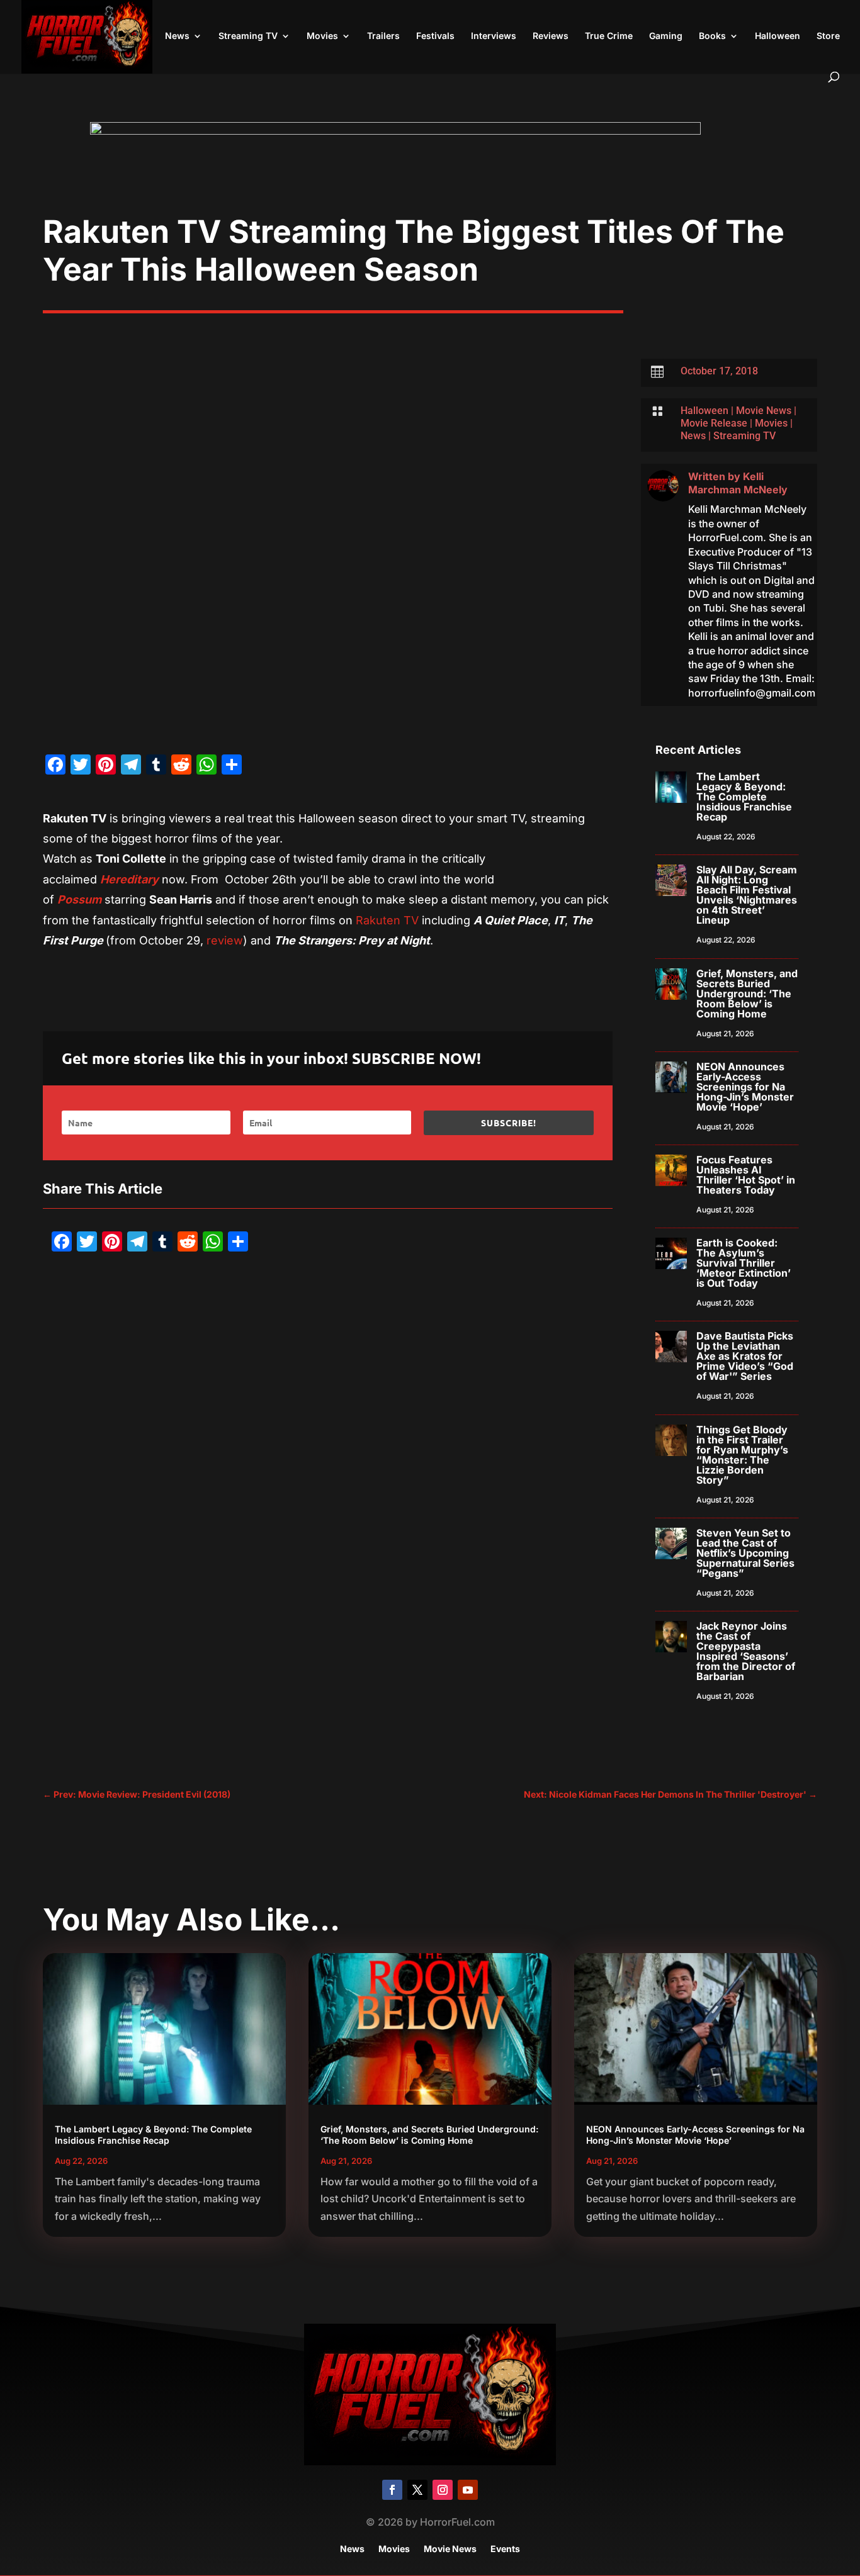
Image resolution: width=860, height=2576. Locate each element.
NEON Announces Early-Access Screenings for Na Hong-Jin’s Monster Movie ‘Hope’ (745, 1087)
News (177, 36)
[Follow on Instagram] (443, 2490)
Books (712, 36)
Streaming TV (248, 36)
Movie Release (714, 423)
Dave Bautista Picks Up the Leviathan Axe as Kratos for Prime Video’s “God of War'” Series (745, 1356)
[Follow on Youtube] (468, 2490)
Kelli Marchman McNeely (738, 483)
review (225, 940)
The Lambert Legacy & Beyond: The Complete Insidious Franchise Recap (744, 797)
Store (828, 36)
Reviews (551, 36)
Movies (322, 36)
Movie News (764, 411)
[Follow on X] (417, 2490)
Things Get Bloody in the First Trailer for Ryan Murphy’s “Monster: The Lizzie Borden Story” (742, 1455)
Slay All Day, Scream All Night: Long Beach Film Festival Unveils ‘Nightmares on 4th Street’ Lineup (747, 895)
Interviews (494, 36)
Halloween (778, 36)
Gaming (666, 36)
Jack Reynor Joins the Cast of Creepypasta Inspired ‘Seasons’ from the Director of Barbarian (746, 1651)
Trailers (383, 36)
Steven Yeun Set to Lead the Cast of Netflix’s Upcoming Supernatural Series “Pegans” (745, 1553)
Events (505, 2549)
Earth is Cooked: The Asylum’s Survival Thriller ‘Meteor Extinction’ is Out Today (744, 1263)
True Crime (609, 36)
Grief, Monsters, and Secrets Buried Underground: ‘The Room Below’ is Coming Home (747, 994)
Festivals (435, 36)
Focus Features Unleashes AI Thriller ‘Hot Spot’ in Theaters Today (746, 1175)
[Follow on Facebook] (392, 2490)
